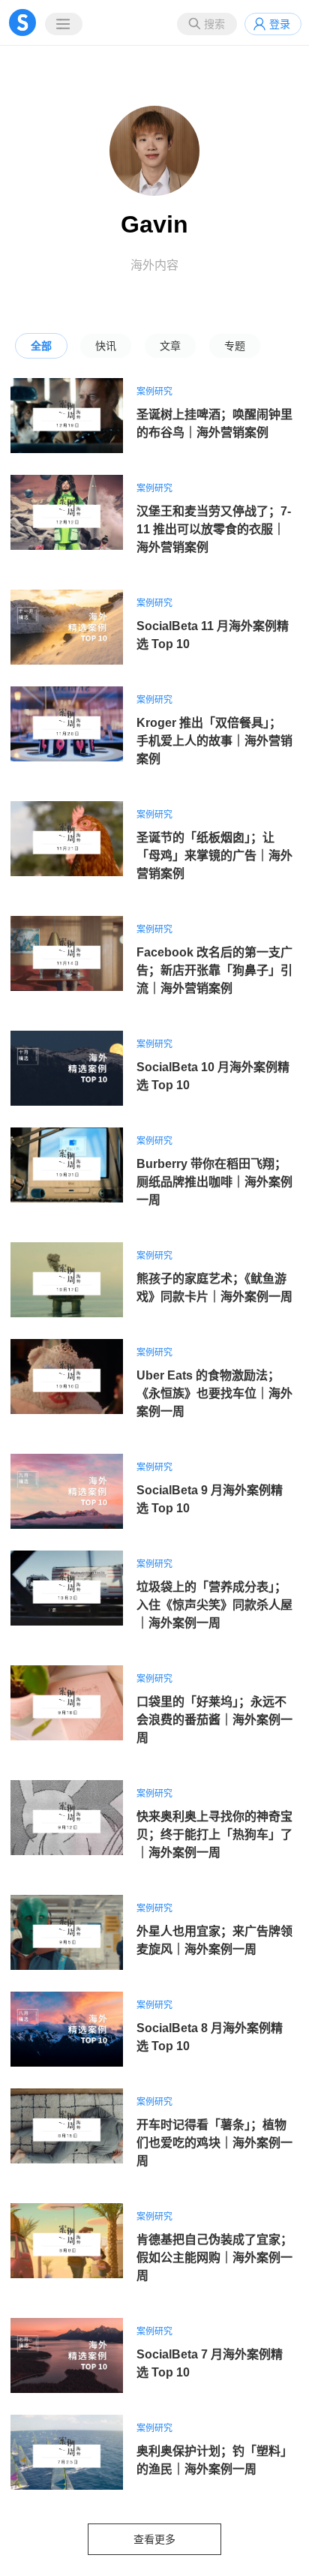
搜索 (214, 24)
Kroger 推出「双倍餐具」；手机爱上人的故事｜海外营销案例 (214, 741)
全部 (41, 346)
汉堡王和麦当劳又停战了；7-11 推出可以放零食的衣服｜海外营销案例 (214, 529)
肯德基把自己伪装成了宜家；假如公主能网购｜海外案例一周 (214, 2258)
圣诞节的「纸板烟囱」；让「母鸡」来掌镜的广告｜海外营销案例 (214, 856)
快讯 (106, 346)
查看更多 (154, 2539)
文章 (170, 346)
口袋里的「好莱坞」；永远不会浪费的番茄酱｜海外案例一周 (214, 1720)
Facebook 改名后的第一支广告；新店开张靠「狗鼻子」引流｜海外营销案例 (214, 970)
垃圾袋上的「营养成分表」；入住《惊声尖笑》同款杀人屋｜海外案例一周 (214, 1605)
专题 (235, 346)
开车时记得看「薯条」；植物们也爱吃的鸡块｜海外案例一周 (214, 2143)
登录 (280, 24)
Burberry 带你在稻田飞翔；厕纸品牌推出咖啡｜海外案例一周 (214, 1182)
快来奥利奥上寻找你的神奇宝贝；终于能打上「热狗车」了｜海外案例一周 (214, 1834)
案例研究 (154, 392)
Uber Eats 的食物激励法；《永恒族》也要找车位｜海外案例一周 (214, 1393)
